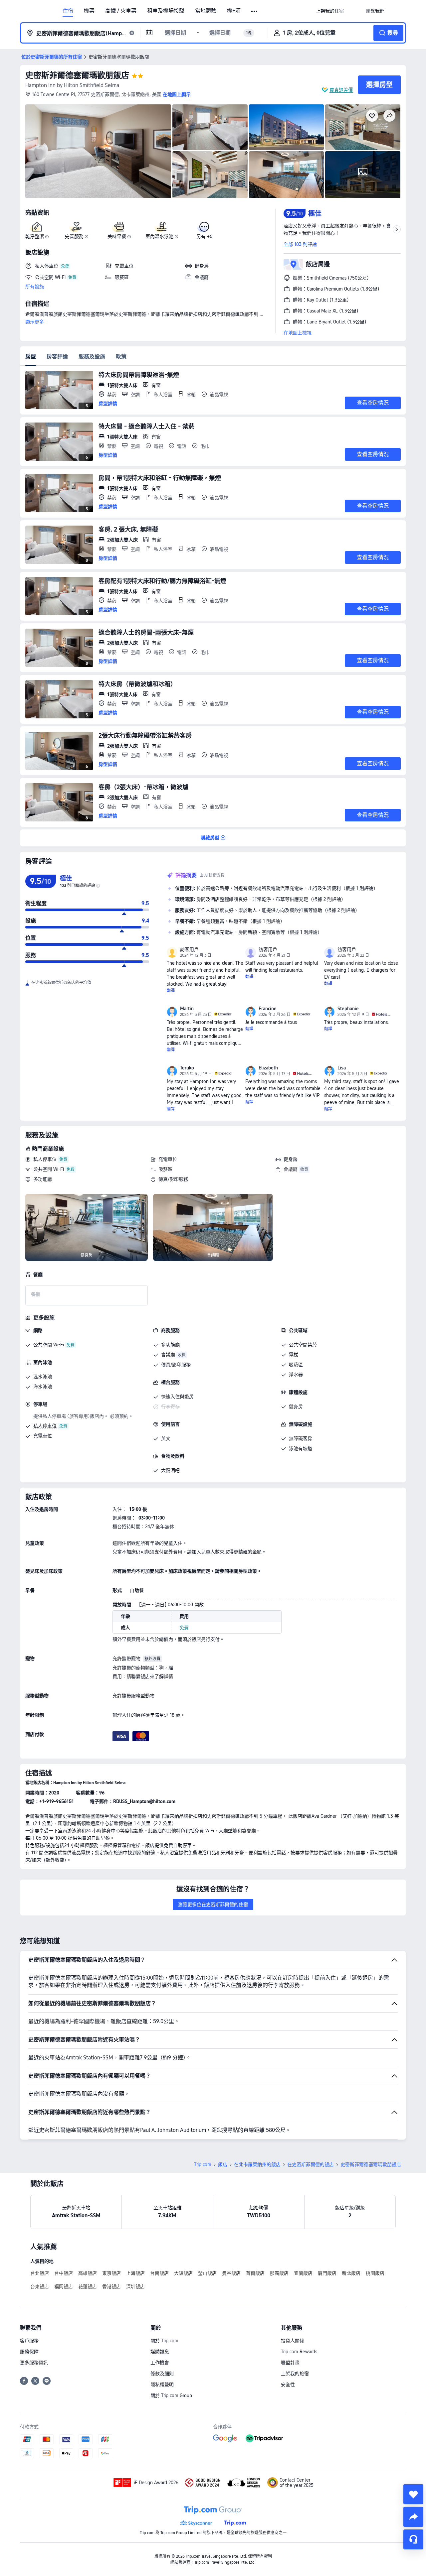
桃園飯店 (375, 2273)
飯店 (223, 2164)
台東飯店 (40, 2286)
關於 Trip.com (164, 2341)
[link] (330, 11)
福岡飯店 (64, 2286)
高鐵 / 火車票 (121, 11)
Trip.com (203, 2164)
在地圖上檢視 (298, 333)
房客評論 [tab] (57, 357)
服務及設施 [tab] (92, 357)
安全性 (288, 2385)
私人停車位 (45, 1159)
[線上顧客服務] (413, 2539)
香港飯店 (111, 2286)
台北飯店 (40, 2273)
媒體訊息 (160, 2352)
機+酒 (234, 11)
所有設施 (35, 287)
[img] (98, 151)
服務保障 (29, 2352)
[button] (255, 11)
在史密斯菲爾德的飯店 (311, 2164)
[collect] (413, 2494)
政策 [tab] (121, 357)
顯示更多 (35, 322)
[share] (413, 2517)
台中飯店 (64, 2273)
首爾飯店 (255, 2273)
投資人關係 (293, 2341)
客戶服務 (29, 2341)
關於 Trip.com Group (171, 2395)
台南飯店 (159, 2273)
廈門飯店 (327, 2273)
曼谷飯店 (231, 2273)
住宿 (68, 11)
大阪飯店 (183, 2273)
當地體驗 (206, 11)
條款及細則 (162, 2374)
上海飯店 (135, 2273)
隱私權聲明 (162, 2385)
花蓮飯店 (88, 2286)
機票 (89, 11)
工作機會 (160, 2363)
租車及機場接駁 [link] (166, 11)
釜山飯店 (207, 2273)
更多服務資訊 (34, 2363)
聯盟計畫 (290, 2363)
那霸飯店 (279, 2273)
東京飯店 (111, 2273)
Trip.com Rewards (299, 2352)
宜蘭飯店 (303, 2273)
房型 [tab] (31, 357)
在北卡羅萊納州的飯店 (257, 2164)
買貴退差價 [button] (341, 90)
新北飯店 (351, 2273)
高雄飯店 (88, 2273)
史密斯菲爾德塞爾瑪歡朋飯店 (77, 75)
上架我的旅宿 (295, 2374)
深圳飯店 (135, 2286)
